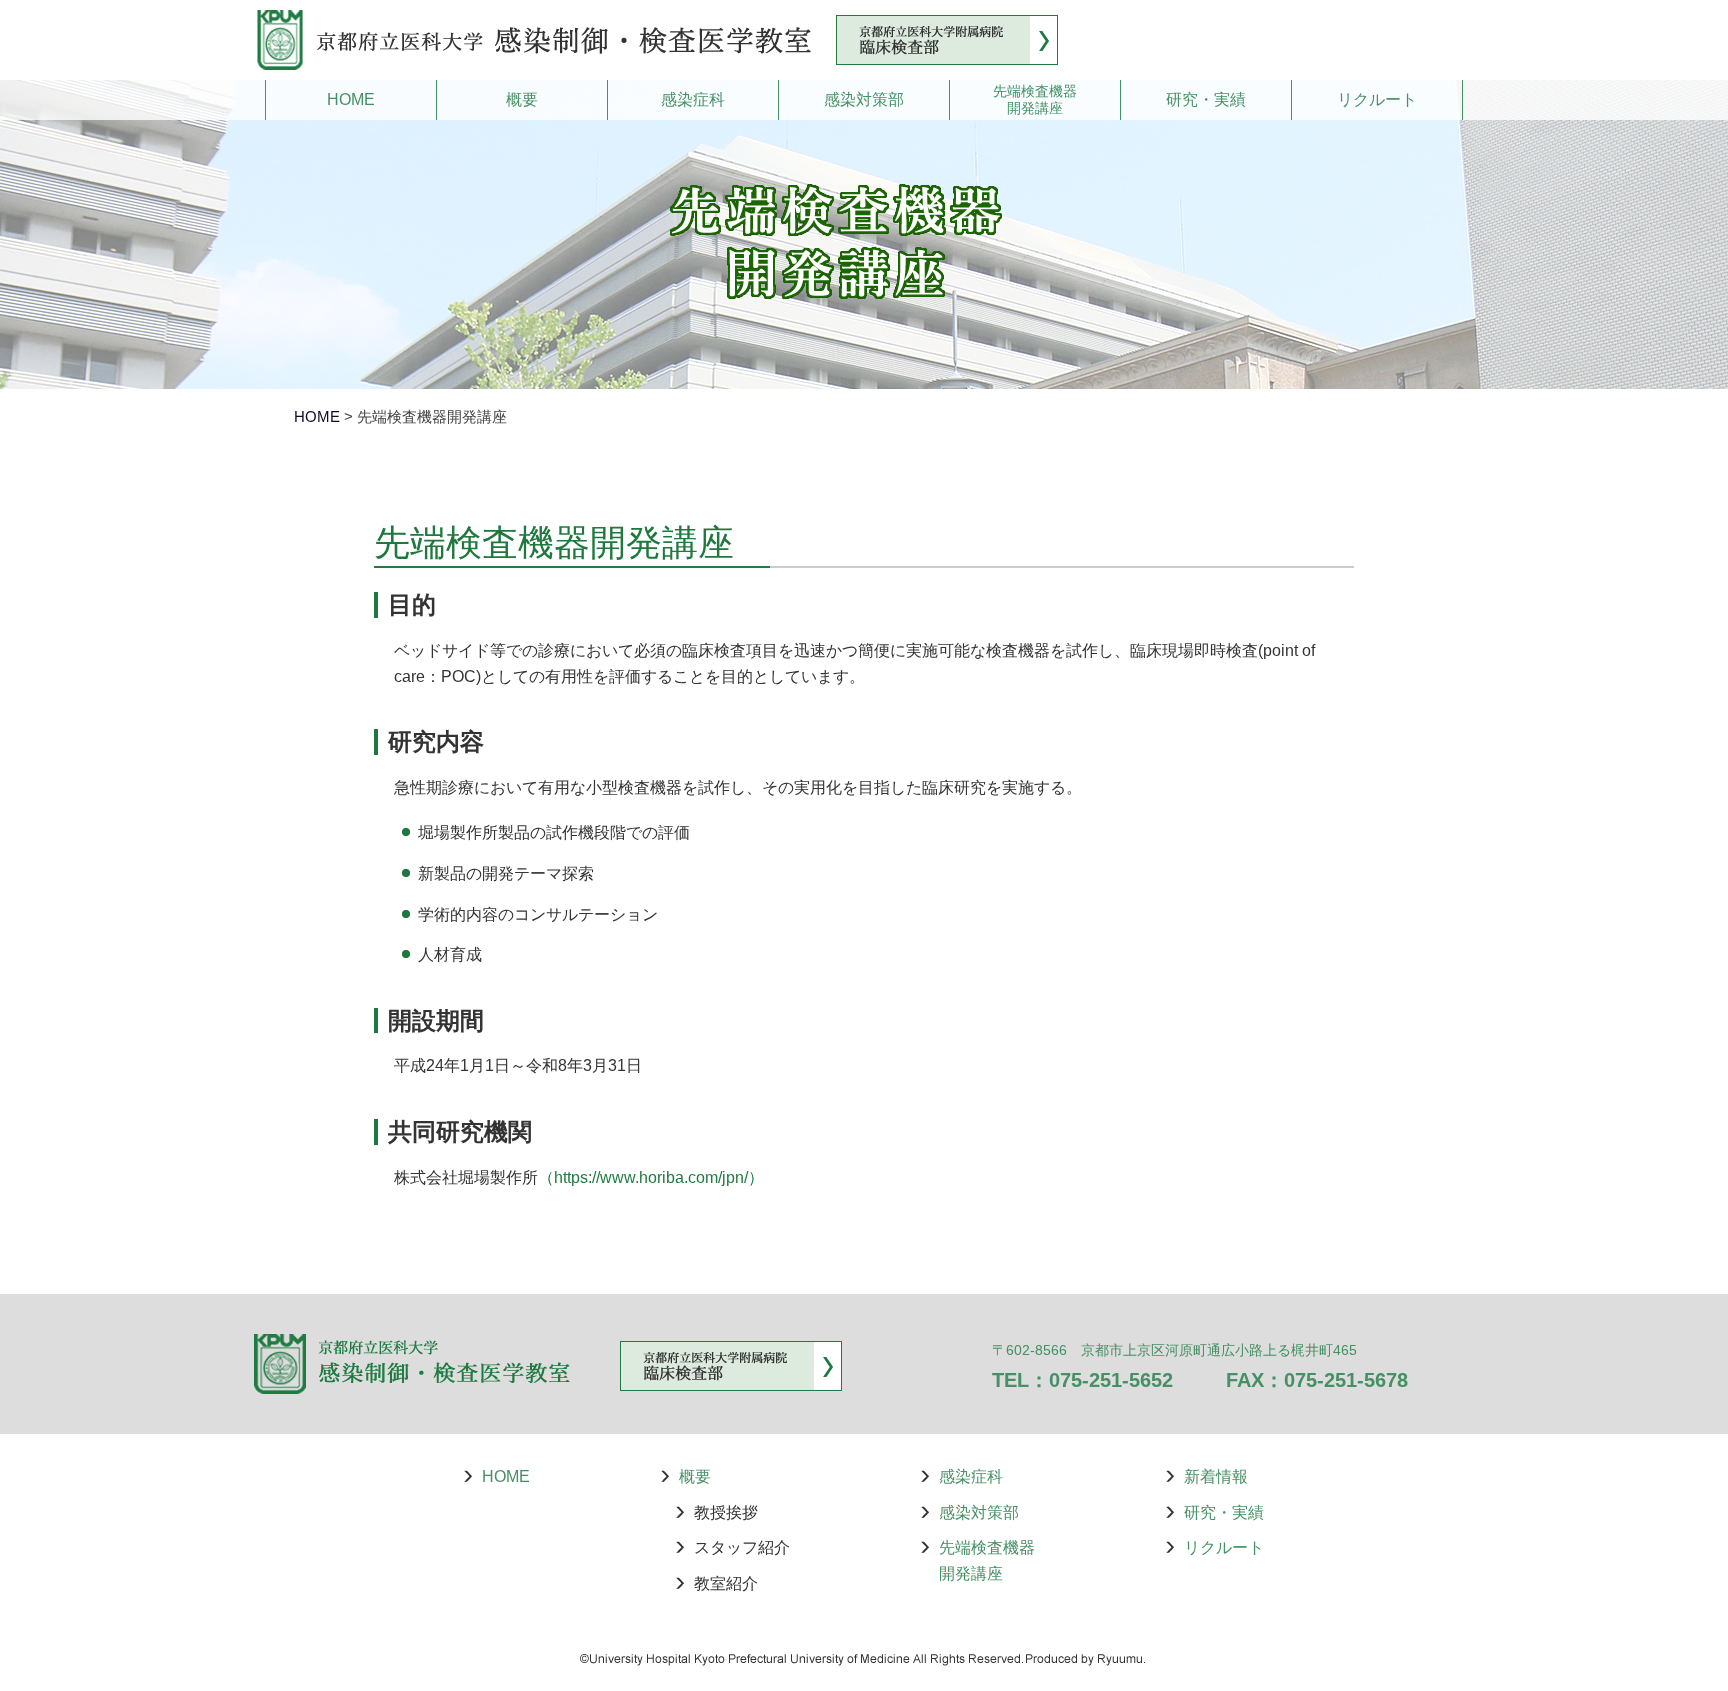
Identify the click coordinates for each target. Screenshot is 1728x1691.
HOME (351, 99)
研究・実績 (1206, 99)
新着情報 (1216, 1476)
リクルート (1377, 99)
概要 (522, 99)
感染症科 (693, 99)
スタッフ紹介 (742, 1547)
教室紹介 (726, 1583)
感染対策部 (864, 99)
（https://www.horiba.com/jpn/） (651, 1177)
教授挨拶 (726, 1512)
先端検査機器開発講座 (1035, 99)
